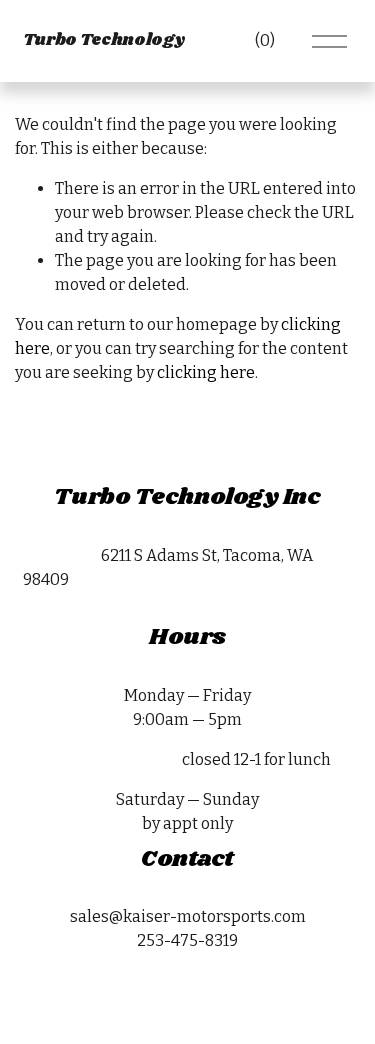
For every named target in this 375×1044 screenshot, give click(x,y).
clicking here (206, 372)
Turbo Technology (104, 40)
